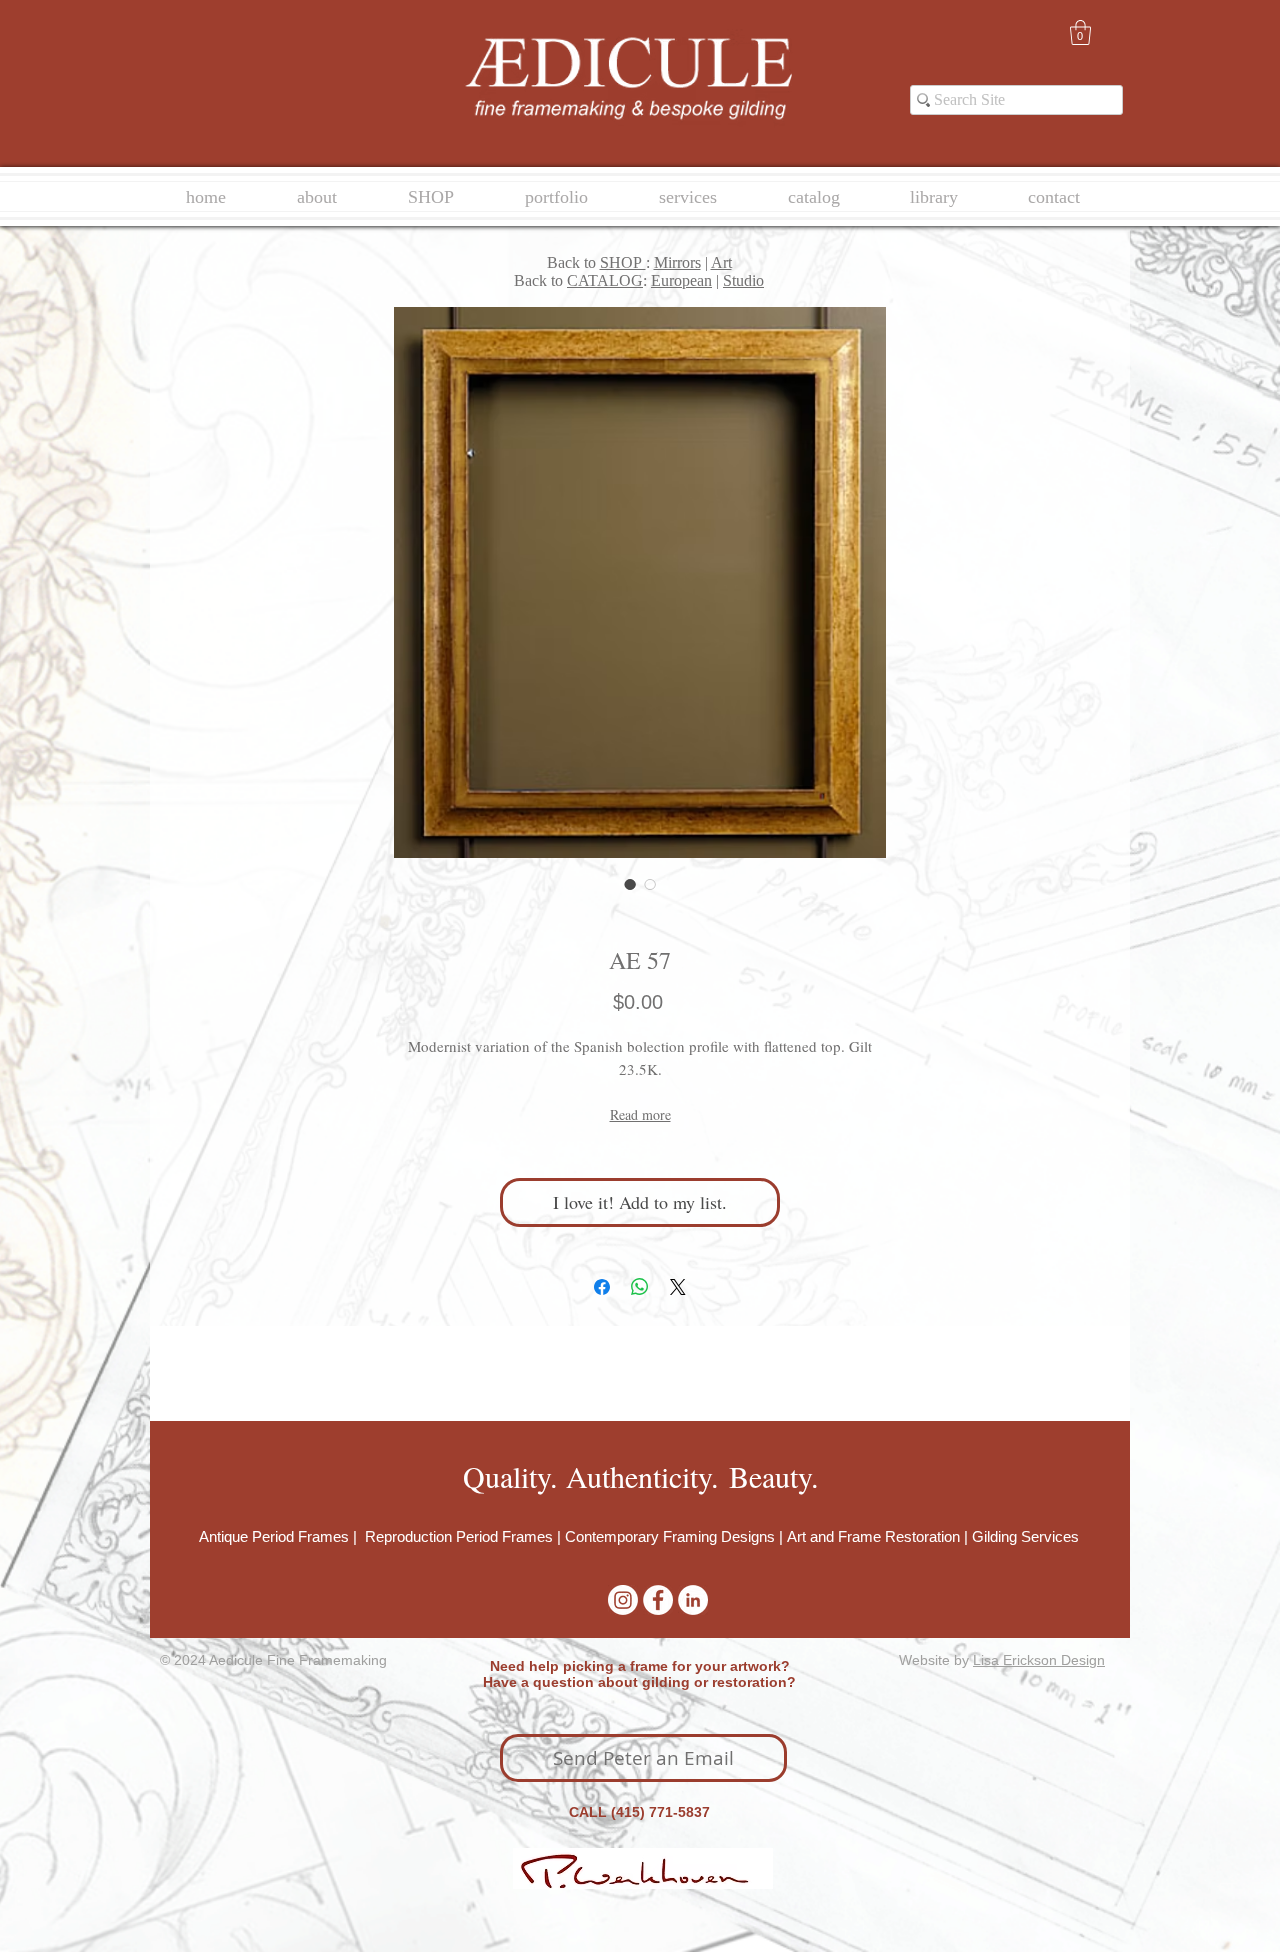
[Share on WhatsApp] (640, 1287)
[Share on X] (678, 1287)
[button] (1080, 32)
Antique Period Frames (276, 1536)
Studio (743, 280)
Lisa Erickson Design (1039, 1660)
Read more (640, 1114)
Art (721, 262)
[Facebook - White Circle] (658, 1600)
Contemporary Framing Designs (670, 1536)
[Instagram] (623, 1600)
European (681, 280)
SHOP (623, 262)
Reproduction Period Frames (459, 1536)
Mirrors (677, 262)
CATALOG (605, 280)
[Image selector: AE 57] (630, 884)
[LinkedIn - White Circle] (693, 1600)
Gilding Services (1025, 1536)
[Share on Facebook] (602, 1287)
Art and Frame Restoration (873, 1536)
